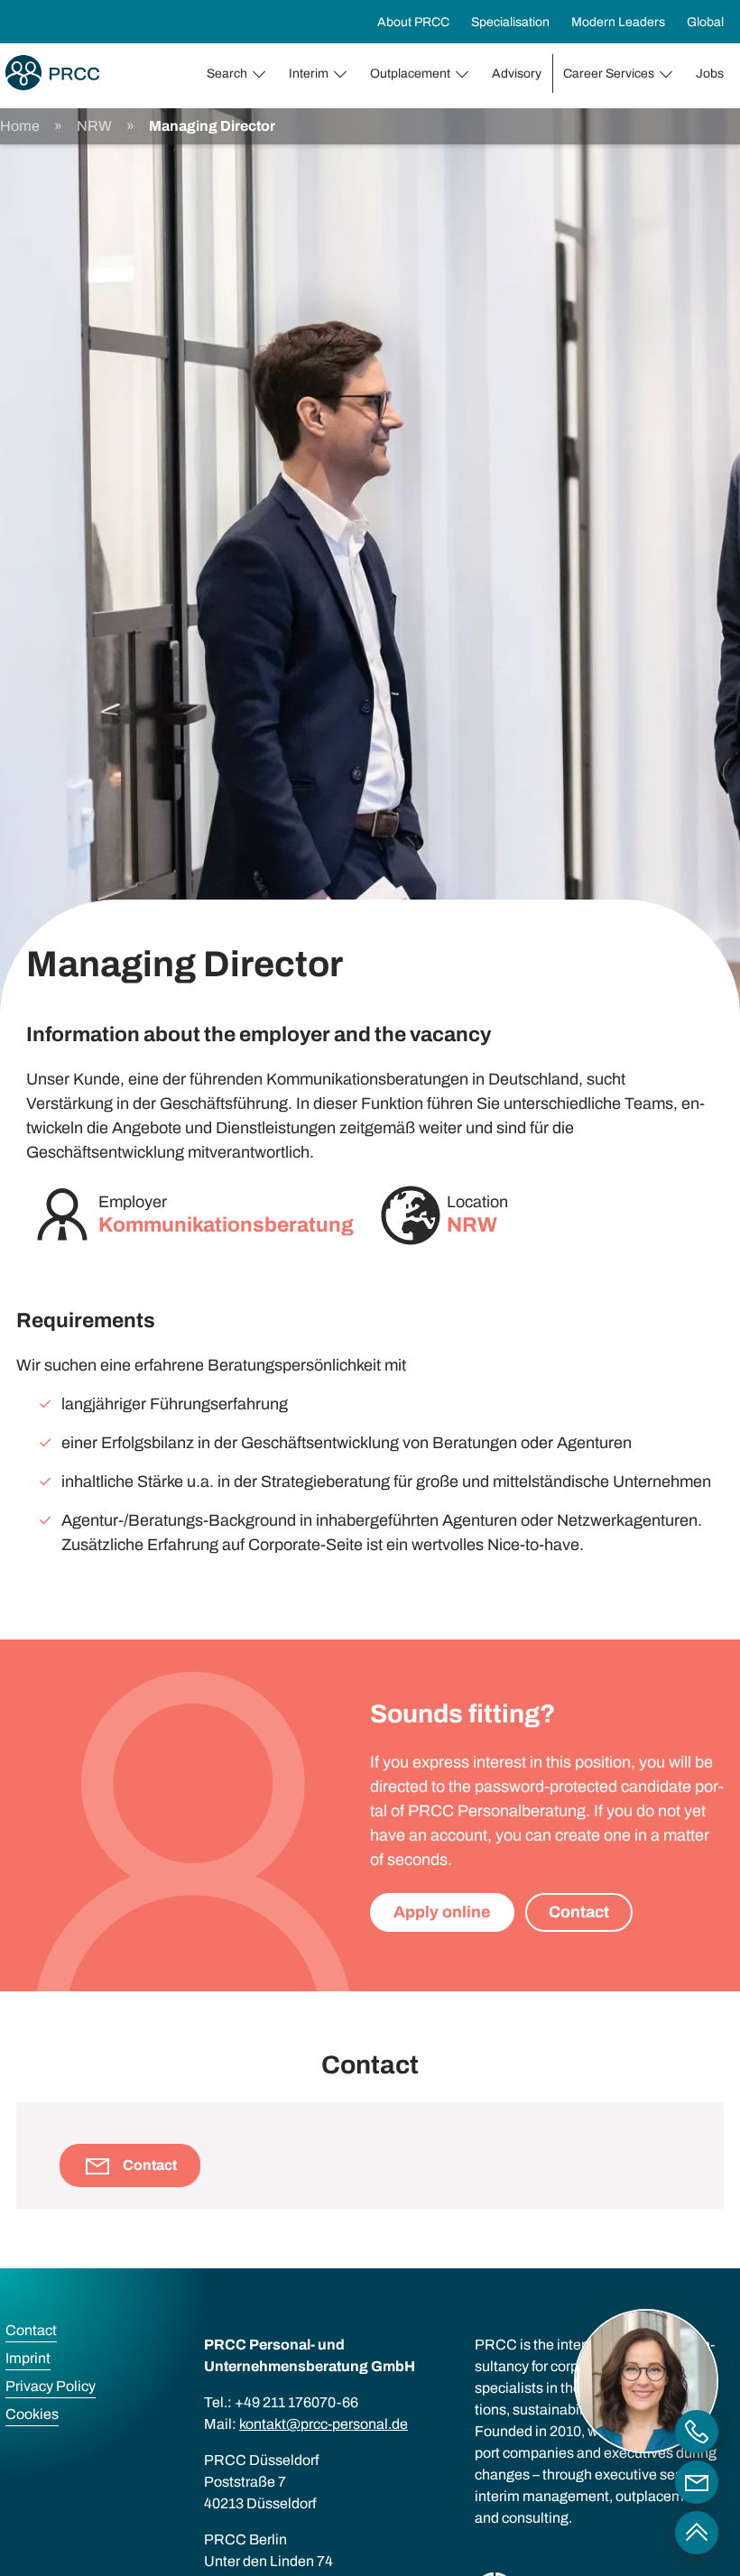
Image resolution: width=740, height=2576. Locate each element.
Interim (309, 74)
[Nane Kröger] (697, 2482)
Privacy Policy (51, 2386)
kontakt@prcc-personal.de (324, 2424)
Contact (579, 1912)
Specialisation (510, 22)
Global (705, 22)
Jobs (710, 74)
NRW (94, 126)
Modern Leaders (618, 22)
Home (20, 126)
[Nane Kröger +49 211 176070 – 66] (697, 2432)
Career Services (609, 74)
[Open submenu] (263, 74)
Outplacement (410, 74)
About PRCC (413, 22)
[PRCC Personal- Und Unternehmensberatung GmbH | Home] (52, 73)
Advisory (517, 74)
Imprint (28, 2358)
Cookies (32, 2414)
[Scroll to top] (697, 2533)
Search (227, 74)
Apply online (442, 1912)
